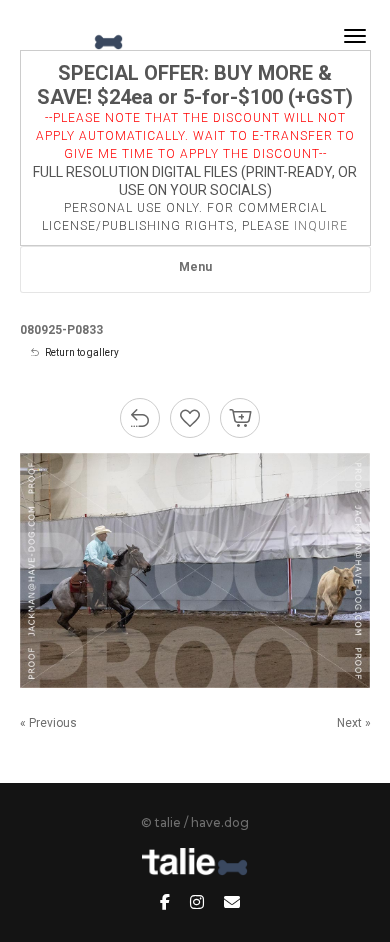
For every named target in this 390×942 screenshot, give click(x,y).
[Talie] (73, 36)
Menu (195, 267)
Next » (354, 723)
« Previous (48, 723)
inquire (321, 226)
